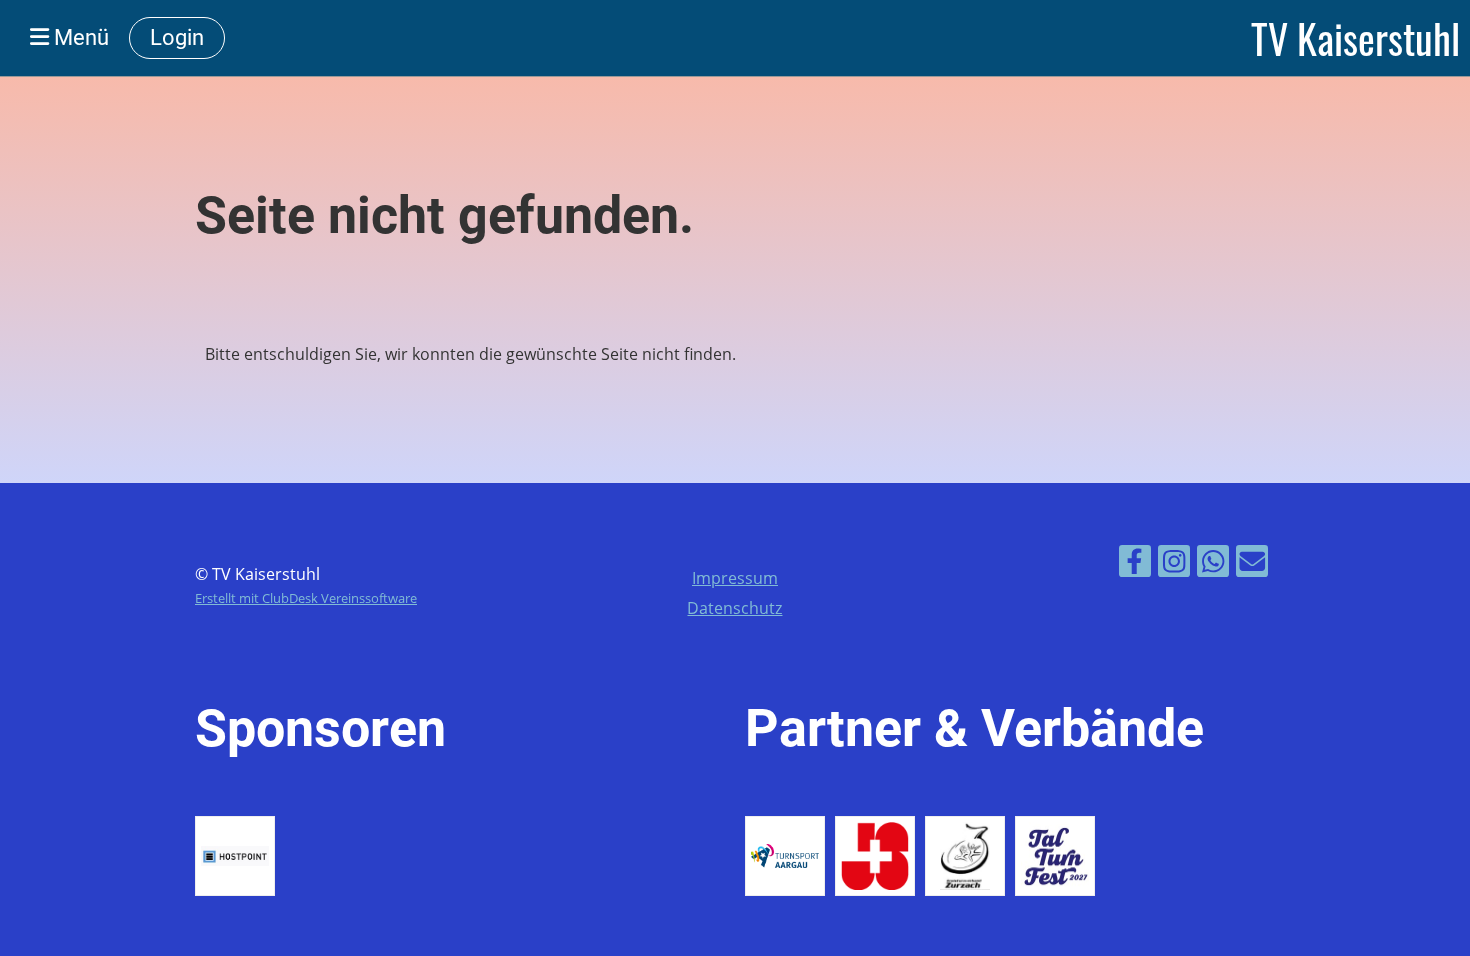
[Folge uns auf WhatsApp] (1213, 564)
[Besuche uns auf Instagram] (1174, 564)
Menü (79, 37)
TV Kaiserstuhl (1355, 38)
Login (177, 37)
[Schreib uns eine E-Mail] (1252, 564)
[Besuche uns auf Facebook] (1135, 564)
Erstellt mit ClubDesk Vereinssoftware (306, 598)
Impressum (735, 578)
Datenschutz (734, 608)
